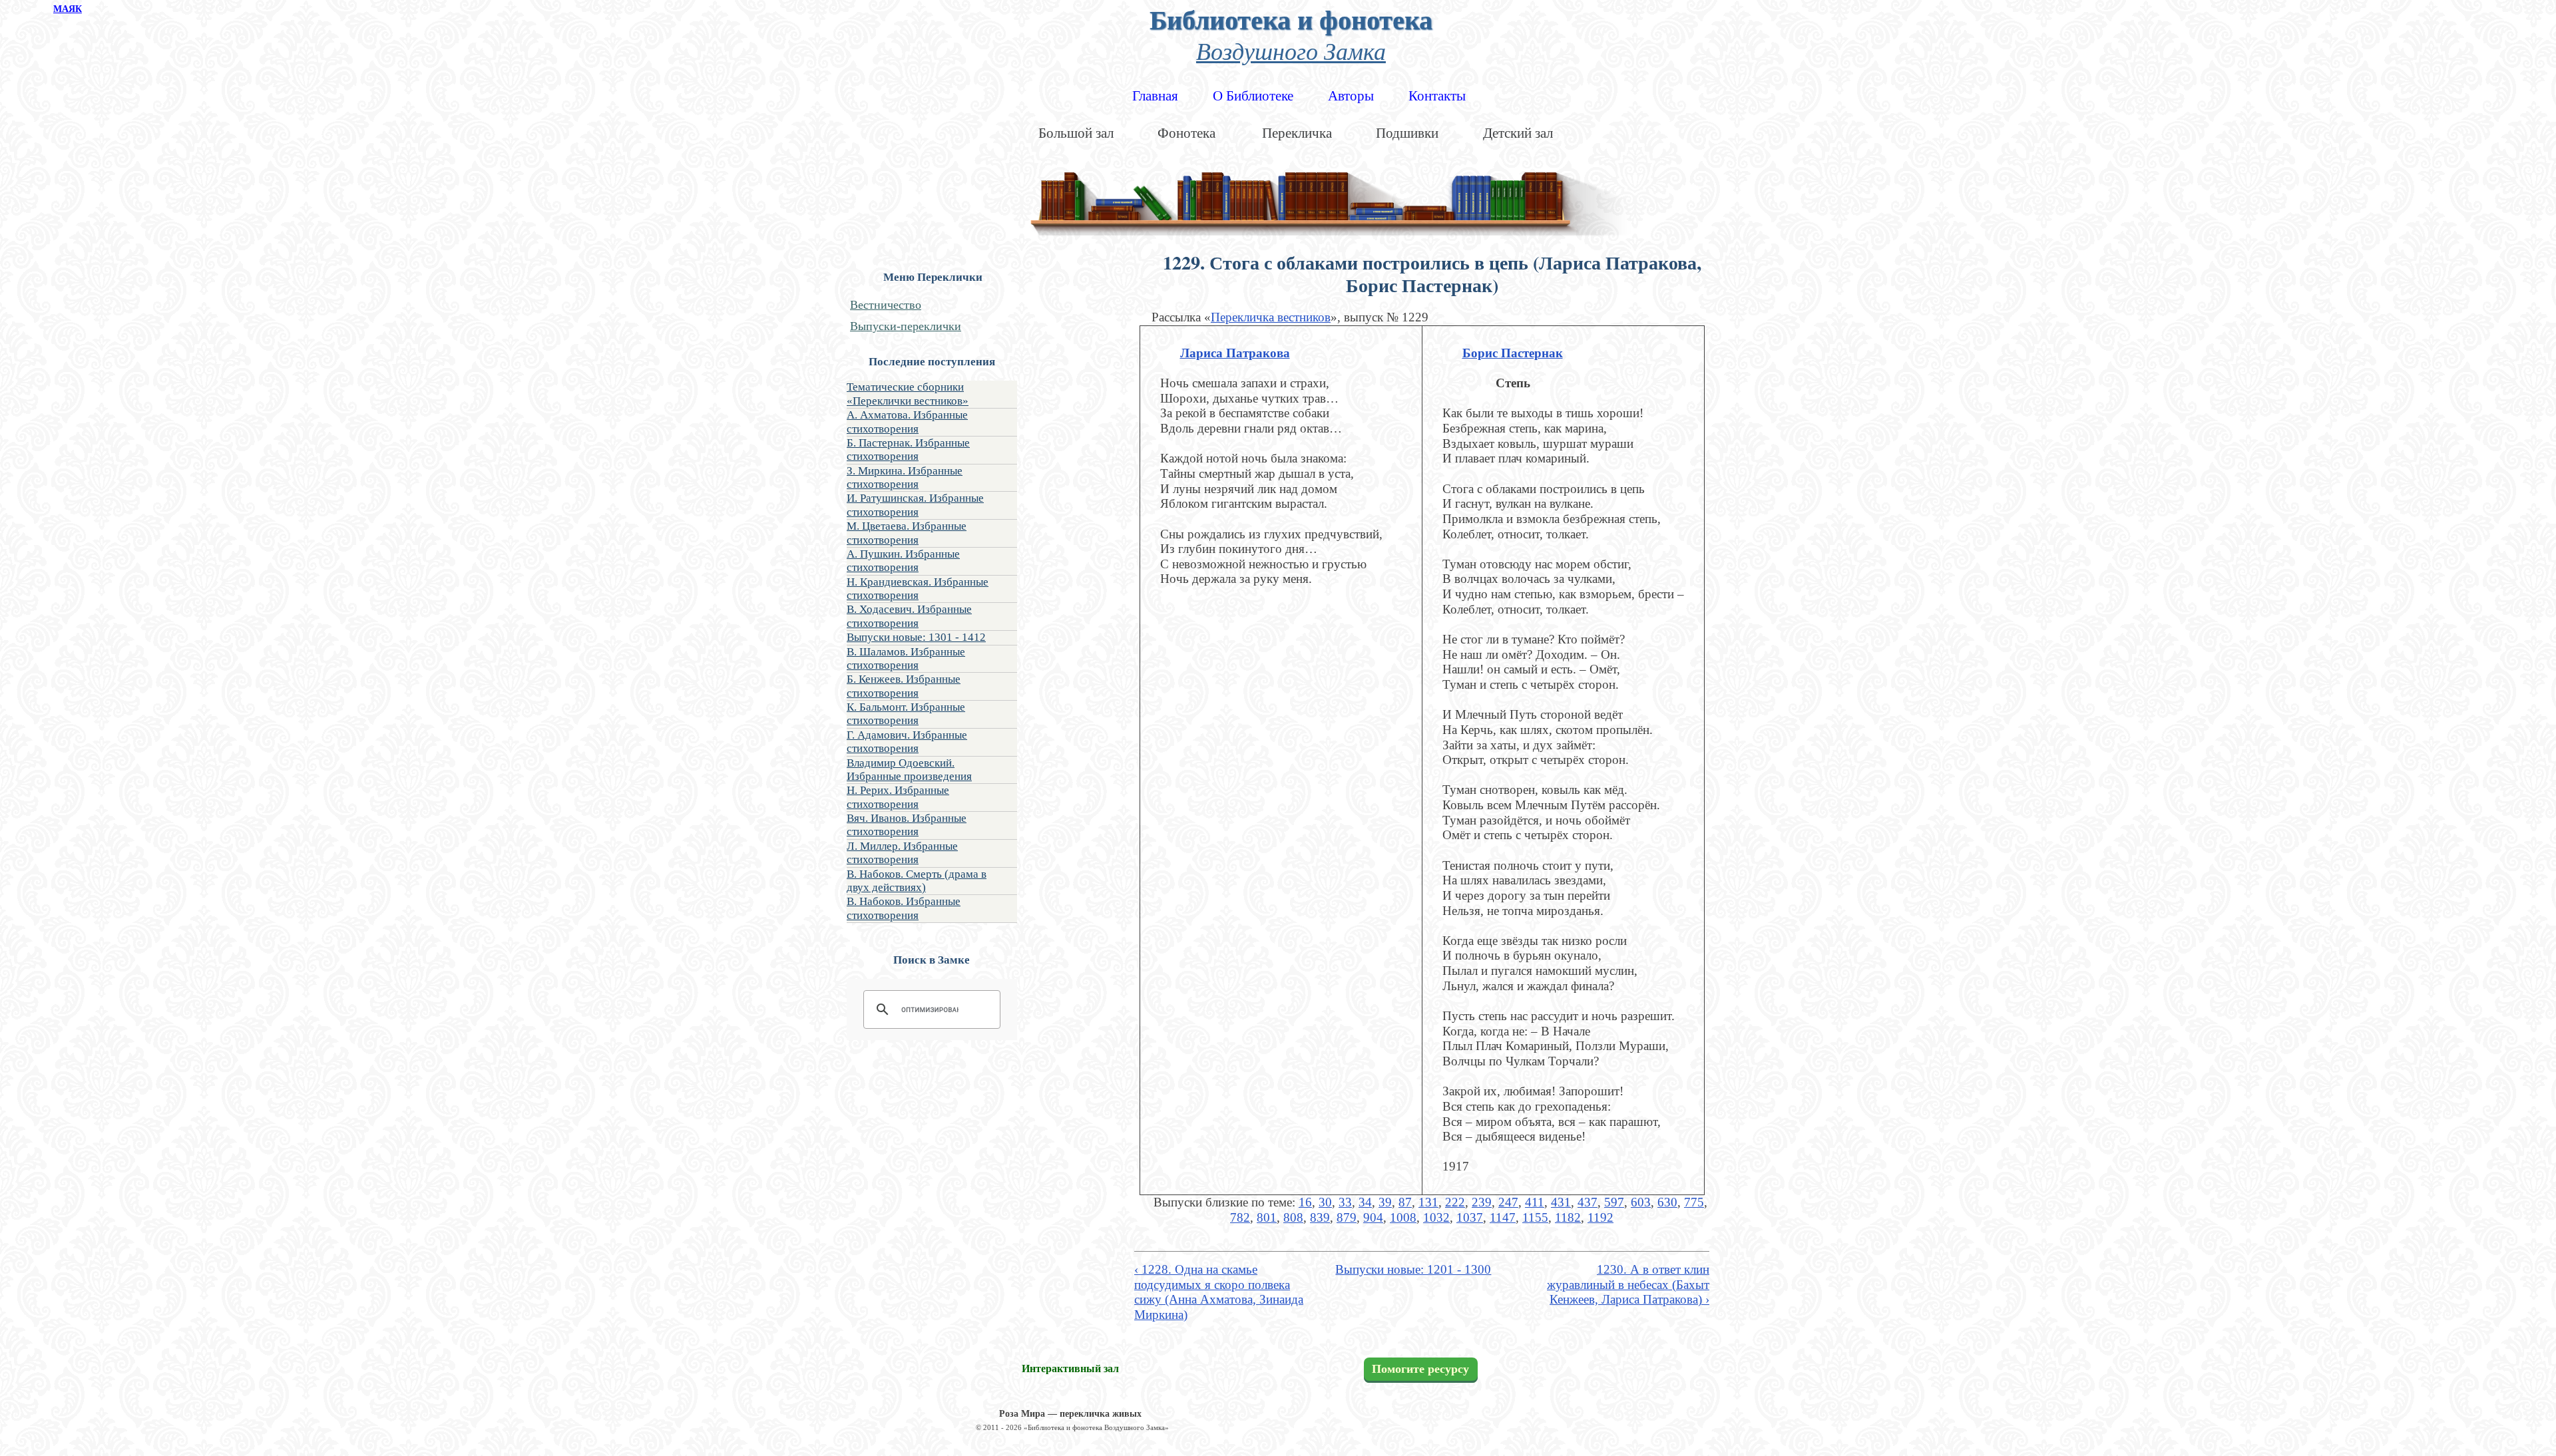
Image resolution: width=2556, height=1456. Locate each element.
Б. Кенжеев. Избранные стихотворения (904, 686)
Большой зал (1076, 133)
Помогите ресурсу (1420, 1369)
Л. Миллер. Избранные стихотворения (902, 853)
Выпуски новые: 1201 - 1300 (1413, 1269)
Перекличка (1297, 133)
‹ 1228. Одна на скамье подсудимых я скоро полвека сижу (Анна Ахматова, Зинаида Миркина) (1219, 1292)
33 (1345, 1202)
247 (1508, 1202)
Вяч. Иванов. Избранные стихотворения (907, 825)
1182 (1568, 1217)
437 (1588, 1202)
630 (1667, 1202)
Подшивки (1407, 133)
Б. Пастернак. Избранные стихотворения (908, 450)
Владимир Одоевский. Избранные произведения (909, 770)
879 (1347, 1217)
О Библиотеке (1253, 96)
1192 (1600, 1217)
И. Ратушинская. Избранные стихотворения (915, 505)
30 (1325, 1202)
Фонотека (1186, 133)
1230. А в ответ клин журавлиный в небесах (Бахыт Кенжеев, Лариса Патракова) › (1628, 1284)
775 (1694, 1202)
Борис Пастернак (1513, 353)
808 (1293, 1217)
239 (1482, 1202)
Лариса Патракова (1235, 353)
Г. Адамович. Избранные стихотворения (907, 742)
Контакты (1437, 96)
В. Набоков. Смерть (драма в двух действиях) (917, 881)
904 (1373, 1217)
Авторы (1351, 96)
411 (1535, 1202)
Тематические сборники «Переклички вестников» (908, 394)
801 (1267, 1217)
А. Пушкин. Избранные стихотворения (903, 561)
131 (1428, 1202)
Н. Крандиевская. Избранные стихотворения (918, 589)
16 (1305, 1202)
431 (1561, 1202)
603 (1641, 1202)
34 (1365, 1202)
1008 (1403, 1217)
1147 (1503, 1217)
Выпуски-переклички (906, 326)
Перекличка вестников (1271, 317)
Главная (1155, 96)
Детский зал (1518, 133)
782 (1240, 1217)
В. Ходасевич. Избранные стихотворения (909, 616)
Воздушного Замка (1291, 50)
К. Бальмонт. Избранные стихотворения (906, 714)
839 (1320, 1217)
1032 (1436, 1217)
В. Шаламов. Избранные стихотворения (906, 658)
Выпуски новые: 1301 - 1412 (916, 637)
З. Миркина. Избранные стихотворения (905, 477)
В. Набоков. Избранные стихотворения (904, 908)
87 (1405, 1202)
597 (1614, 1202)
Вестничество (886, 305)
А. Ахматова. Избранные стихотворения (907, 422)
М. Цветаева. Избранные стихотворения (907, 533)
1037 (1470, 1217)
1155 (1535, 1217)
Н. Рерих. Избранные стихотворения (898, 797)
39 (1385, 1202)
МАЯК (68, 9)
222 (1455, 1202)
